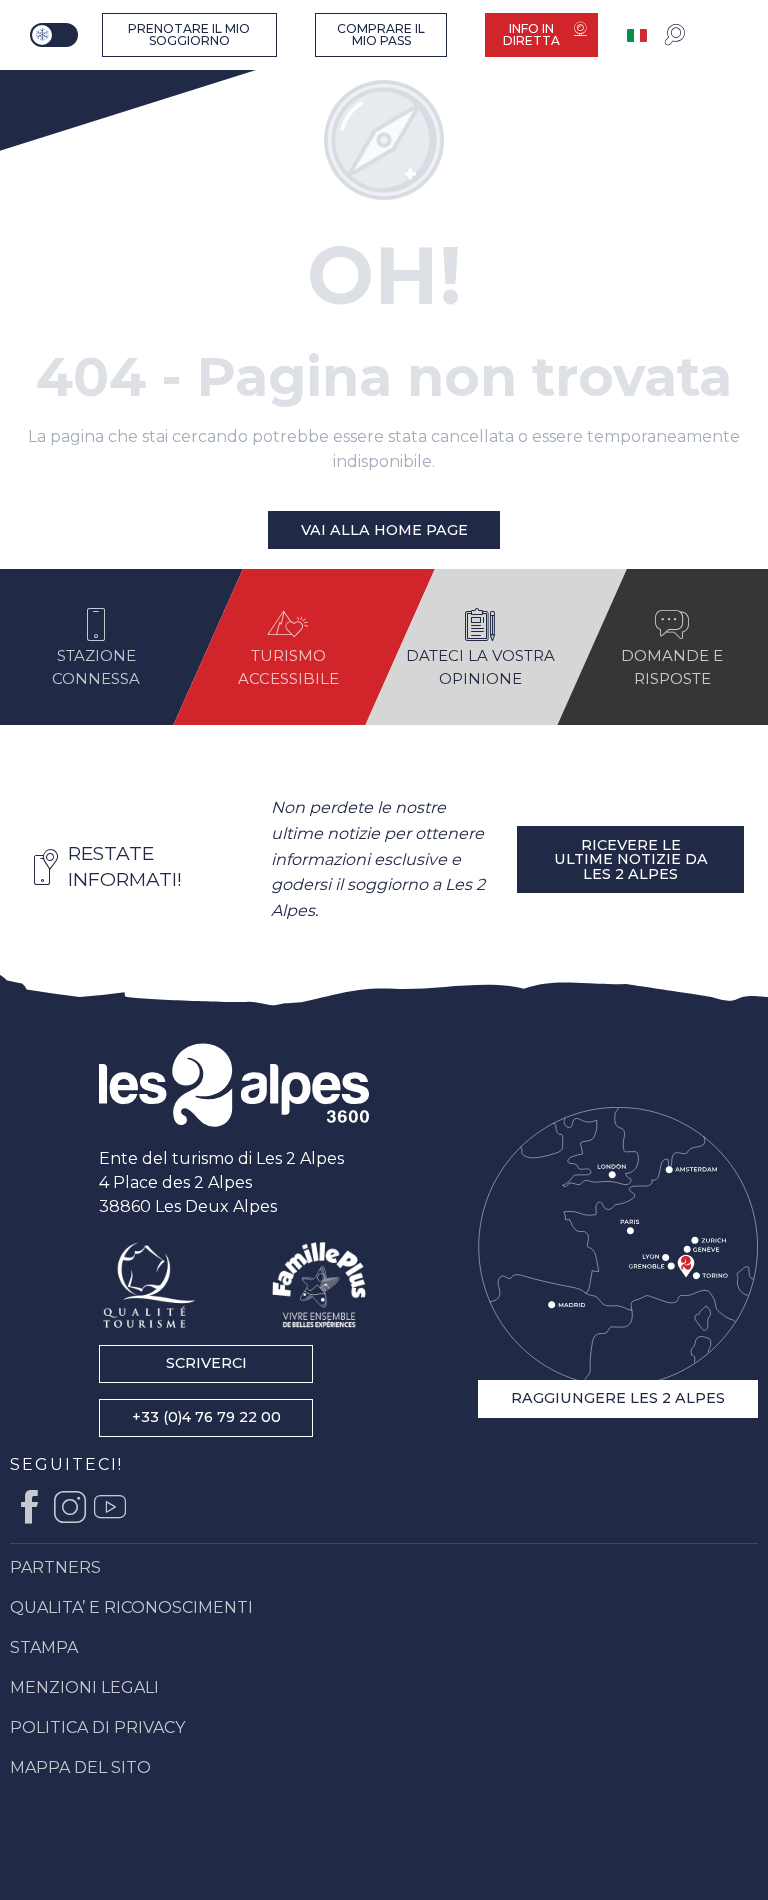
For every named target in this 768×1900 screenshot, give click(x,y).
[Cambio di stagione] (56, 35)
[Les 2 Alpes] (234, 1085)
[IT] (639, 35)
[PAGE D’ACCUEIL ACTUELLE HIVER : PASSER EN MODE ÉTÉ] (54, 35)
